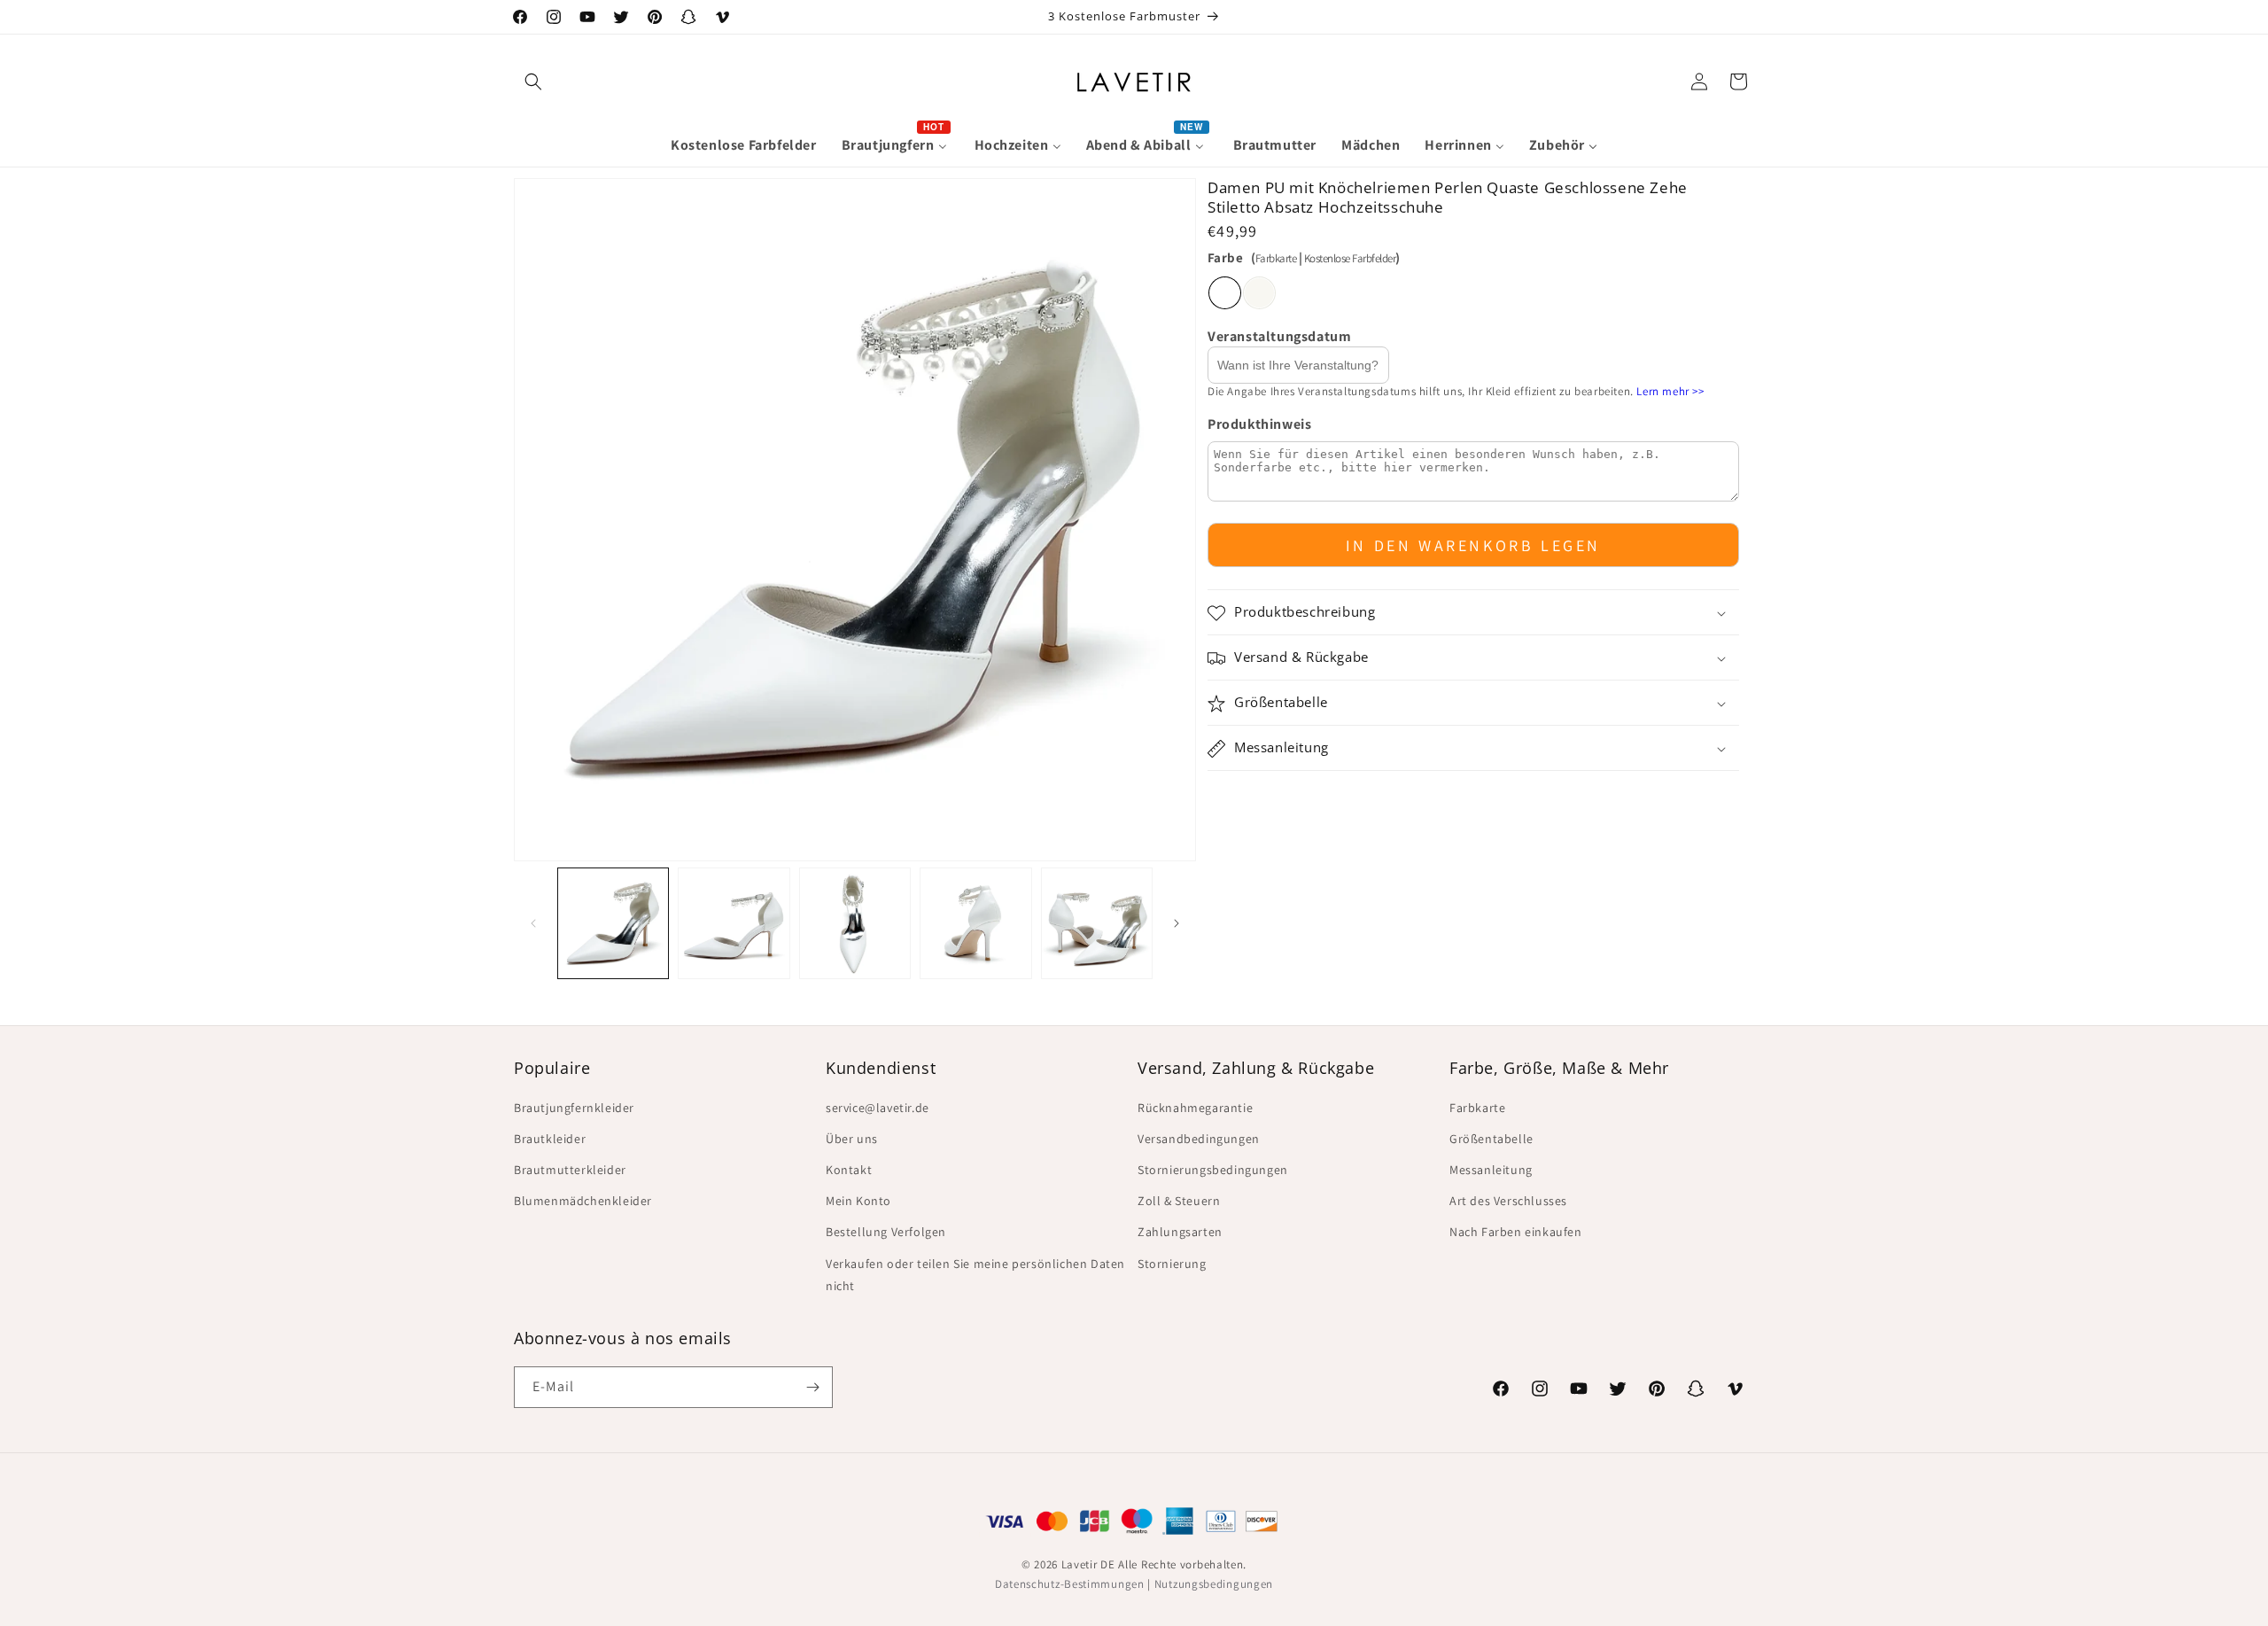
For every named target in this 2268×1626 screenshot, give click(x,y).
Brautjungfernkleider (574, 1108)
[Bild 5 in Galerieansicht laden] (1097, 923)
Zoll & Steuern (1179, 1201)
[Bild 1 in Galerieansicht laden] (613, 923)
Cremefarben (1259, 293)
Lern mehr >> (1670, 392)
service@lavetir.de (878, 1108)
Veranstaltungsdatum (1279, 336)
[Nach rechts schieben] (1177, 923)
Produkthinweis (1259, 424)
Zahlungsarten (1180, 1232)
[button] (533, 82)
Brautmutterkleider (570, 1170)
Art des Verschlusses (1508, 1201)
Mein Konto (858, 1201)
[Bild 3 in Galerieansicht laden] (855, 923)
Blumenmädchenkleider (583, 1201)
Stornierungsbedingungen (1213, 1170)
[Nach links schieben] (533, 923)
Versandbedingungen (1199, 1139)
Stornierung (1172, 1264)
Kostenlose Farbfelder (1350, 258)
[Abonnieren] (812, 1387)
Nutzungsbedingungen (1214, 1584)
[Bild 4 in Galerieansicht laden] (975, 923)
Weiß (1225, 293)
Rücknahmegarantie (1195, 1108)
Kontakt (849, 1170)
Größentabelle (1491, 1139)
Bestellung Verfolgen (886, 1232)
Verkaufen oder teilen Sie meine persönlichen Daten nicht (975, 1275)
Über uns (852, 1139)
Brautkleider (550, 1139)
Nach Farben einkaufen (1516, 1232)
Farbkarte (1276, 258)
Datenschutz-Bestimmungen (1070, 1584)
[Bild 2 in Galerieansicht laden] (734, 923)
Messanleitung (1491, 1170)
